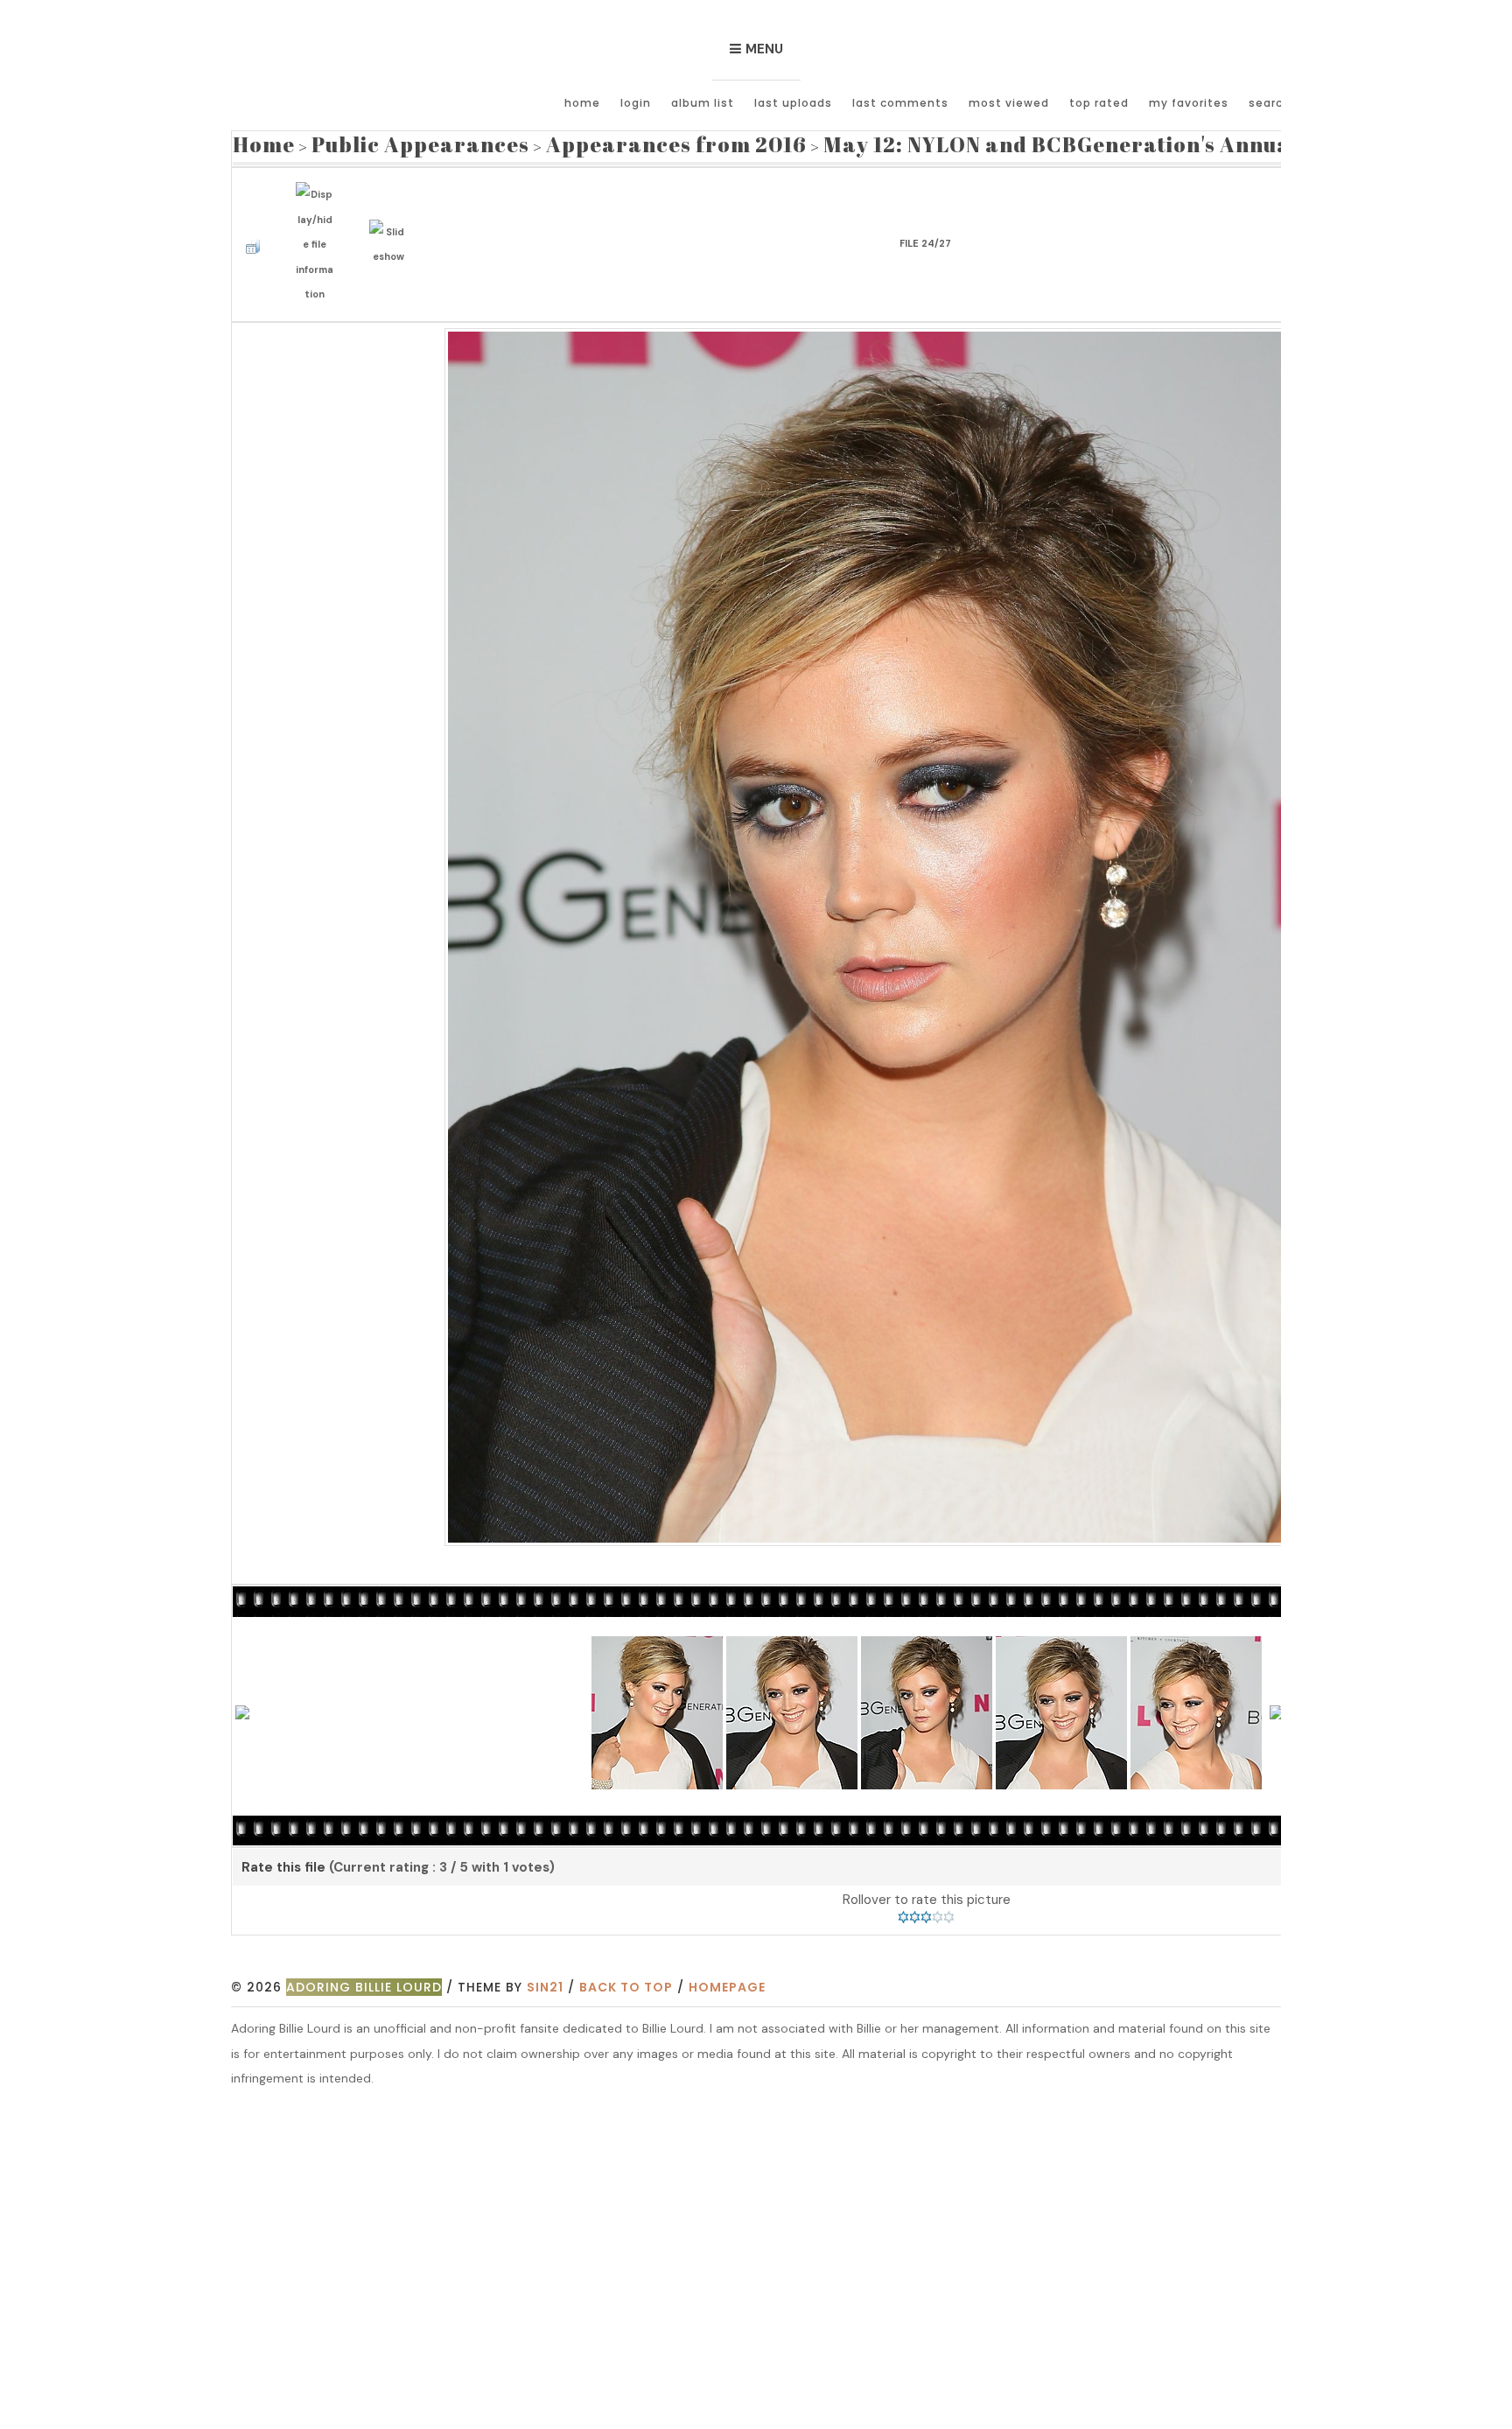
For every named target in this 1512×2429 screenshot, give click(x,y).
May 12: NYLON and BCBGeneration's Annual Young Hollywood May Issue (997, 141)
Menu (764, 49)
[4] (938, 1886)
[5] (949, 1886)
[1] (903, 1886)
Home (582, 103)
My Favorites (1189, 103)
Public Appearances (381, 141)
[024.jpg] (926, 904)
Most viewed (1009, 103)
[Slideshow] (392, 223)
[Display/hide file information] (319, 224)
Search (1270, 103)
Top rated (1099, 103)
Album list (703, 103)
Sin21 (545, 1956)
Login (636, 103)
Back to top (626, 1956)
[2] (915, 1886)
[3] (926, 1886)
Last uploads (793, 103)
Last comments (900, 103)
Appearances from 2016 (581, 141)
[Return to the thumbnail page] (257, 224)
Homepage (727, 1956)
